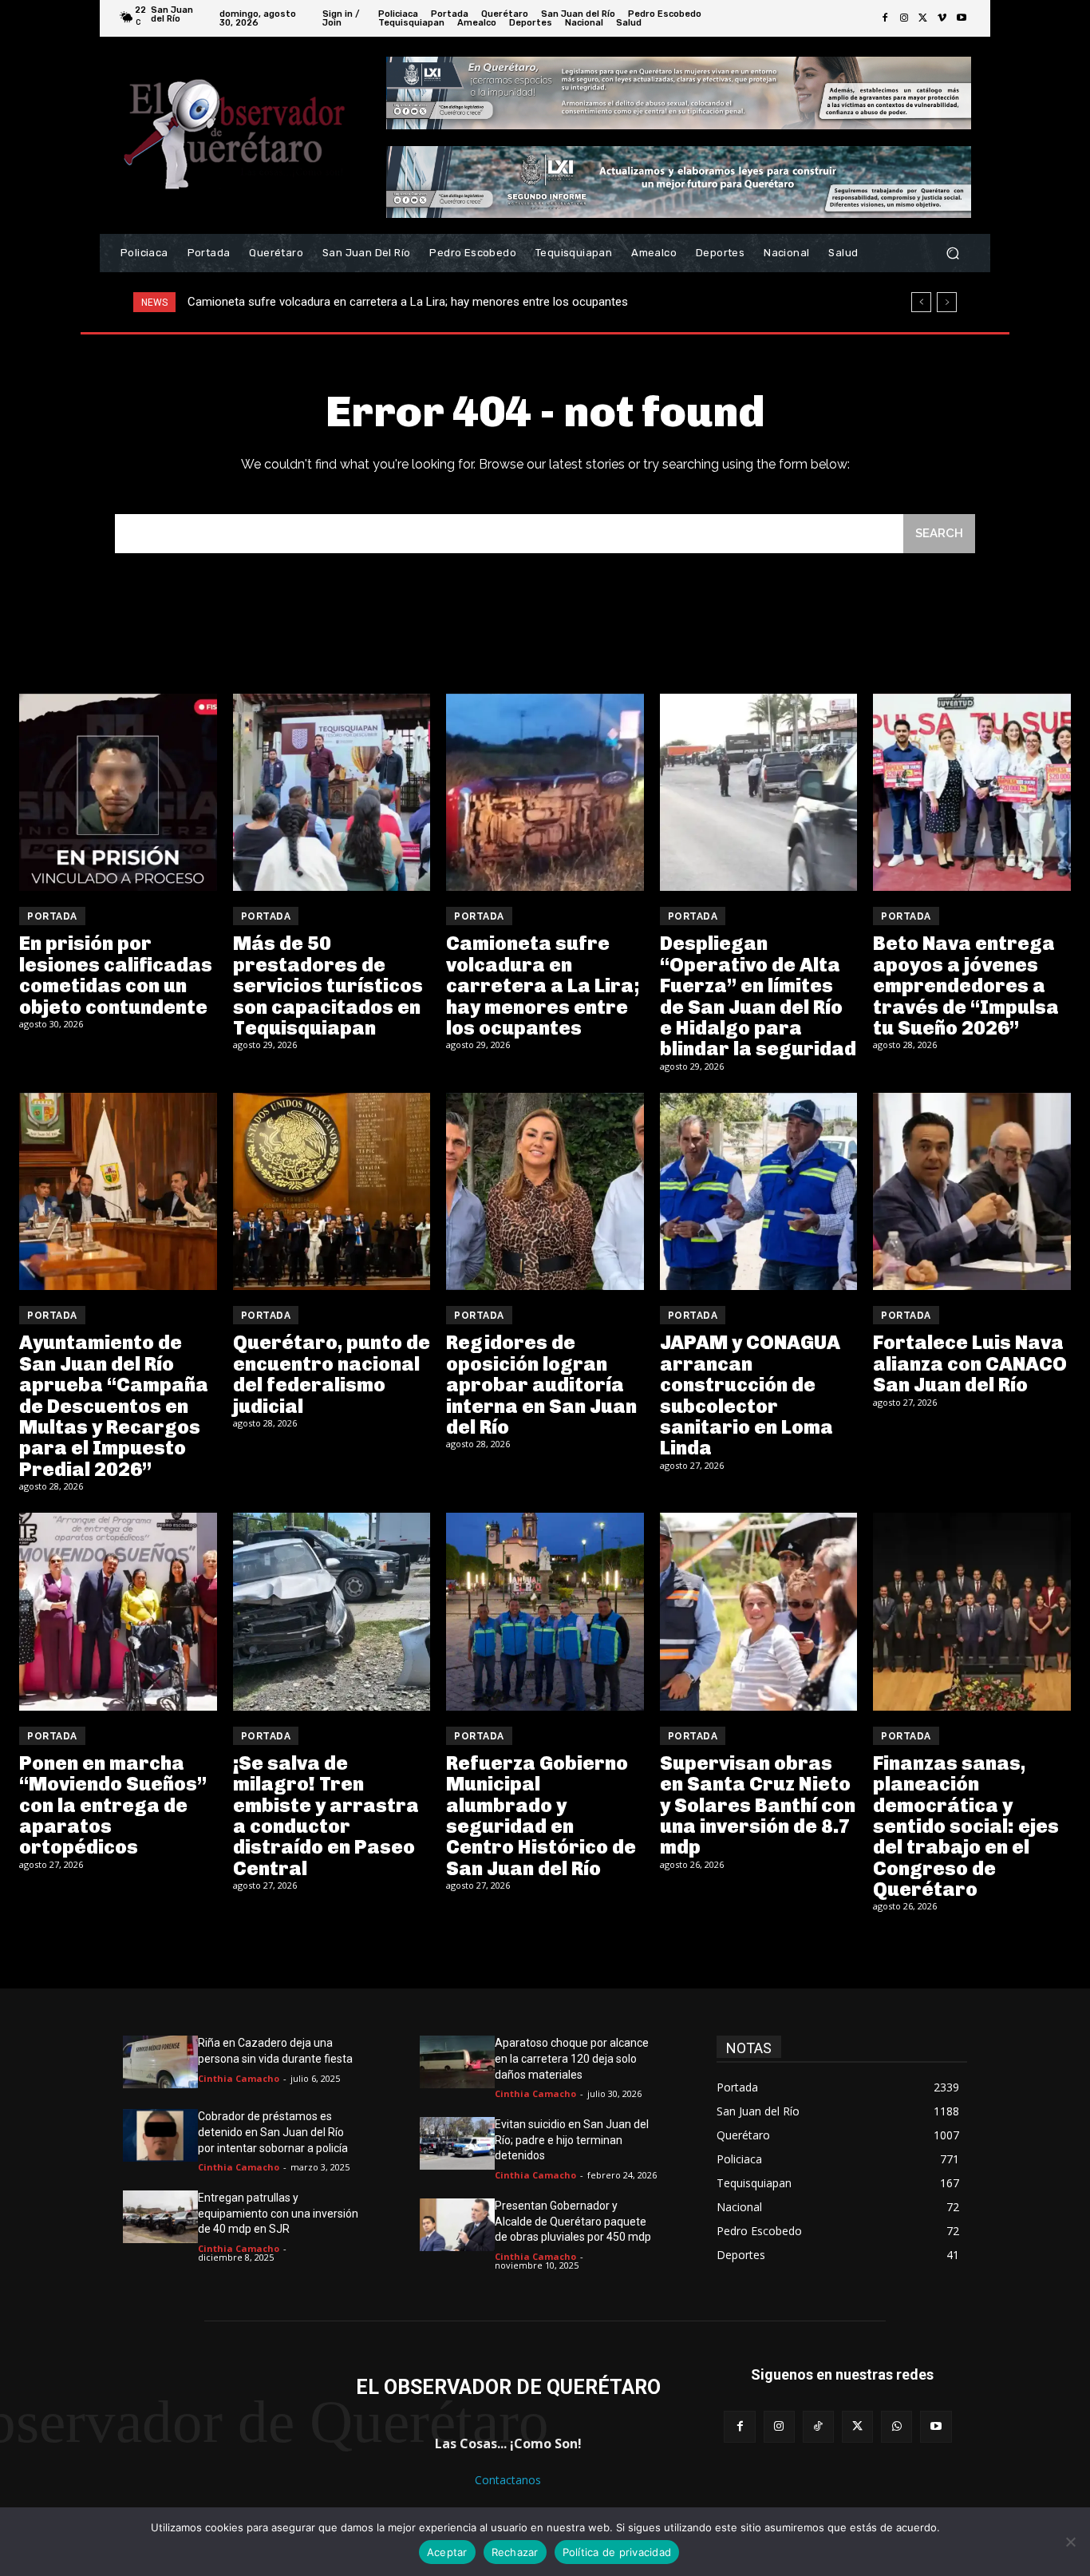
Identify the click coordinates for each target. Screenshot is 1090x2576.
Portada (52, 916)
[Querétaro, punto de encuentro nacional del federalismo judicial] (332, 1192)
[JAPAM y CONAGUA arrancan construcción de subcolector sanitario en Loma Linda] (759, 1192)
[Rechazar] (1070, 2542)
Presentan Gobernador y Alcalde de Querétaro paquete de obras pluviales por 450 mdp (573, 2221)
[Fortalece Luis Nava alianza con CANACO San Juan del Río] (972, 1192)
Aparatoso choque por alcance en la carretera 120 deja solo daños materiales (572, 2058)
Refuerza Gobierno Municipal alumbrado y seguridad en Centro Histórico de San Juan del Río (541, 1816)
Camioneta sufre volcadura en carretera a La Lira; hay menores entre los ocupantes (543, 985)
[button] (952, 253)
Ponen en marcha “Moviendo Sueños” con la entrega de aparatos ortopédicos (113, 1805)
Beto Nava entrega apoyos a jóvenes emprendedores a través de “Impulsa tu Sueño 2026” (966, 985)
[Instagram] (904, 18)
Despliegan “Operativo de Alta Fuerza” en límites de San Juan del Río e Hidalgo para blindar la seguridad (457, 302)
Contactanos (508, 2480)
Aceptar (447, 2552)
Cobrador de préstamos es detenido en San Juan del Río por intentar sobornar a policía (273, 2132)
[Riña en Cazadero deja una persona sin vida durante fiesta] (160, 2062)
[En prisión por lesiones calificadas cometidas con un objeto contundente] (118, 793)
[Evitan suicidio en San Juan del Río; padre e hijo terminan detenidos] (457, 2143)
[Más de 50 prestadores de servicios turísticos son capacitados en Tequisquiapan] (332, 793)
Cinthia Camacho (239, 2078)
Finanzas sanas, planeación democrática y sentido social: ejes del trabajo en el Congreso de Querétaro (966, 1826)
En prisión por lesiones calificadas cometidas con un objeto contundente (116, 975)
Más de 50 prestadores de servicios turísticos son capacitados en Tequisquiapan (328, 985)
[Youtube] (962, 18)
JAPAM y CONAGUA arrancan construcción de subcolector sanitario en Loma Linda (750, 1395)
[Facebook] (885, 18)
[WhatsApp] (896, 2426)
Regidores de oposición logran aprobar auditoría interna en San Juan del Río (541, 1385)
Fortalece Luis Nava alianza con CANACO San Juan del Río (970, 1363)
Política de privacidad (617, 2552)
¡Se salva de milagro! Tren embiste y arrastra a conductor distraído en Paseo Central (326, 1816)
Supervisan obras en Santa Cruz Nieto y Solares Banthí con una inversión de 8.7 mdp (758, 1805)
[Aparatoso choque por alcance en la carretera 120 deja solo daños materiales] (457, 2062)
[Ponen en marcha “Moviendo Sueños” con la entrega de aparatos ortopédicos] (118, 1612)
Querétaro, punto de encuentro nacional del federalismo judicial (332, 1374)
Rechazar (515, 2552)
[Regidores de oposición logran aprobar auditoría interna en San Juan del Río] (545, 1192)
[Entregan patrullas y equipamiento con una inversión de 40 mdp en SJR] (160, 2217)
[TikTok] (818, 2426)
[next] (947, 302)
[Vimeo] (942, 18)
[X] (923, 18)
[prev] (921, 302)
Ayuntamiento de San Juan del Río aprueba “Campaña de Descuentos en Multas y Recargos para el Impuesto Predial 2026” (114, 1405)
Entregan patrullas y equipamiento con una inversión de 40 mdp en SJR (278, 2213)
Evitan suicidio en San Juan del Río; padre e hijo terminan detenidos (572, 2140)
